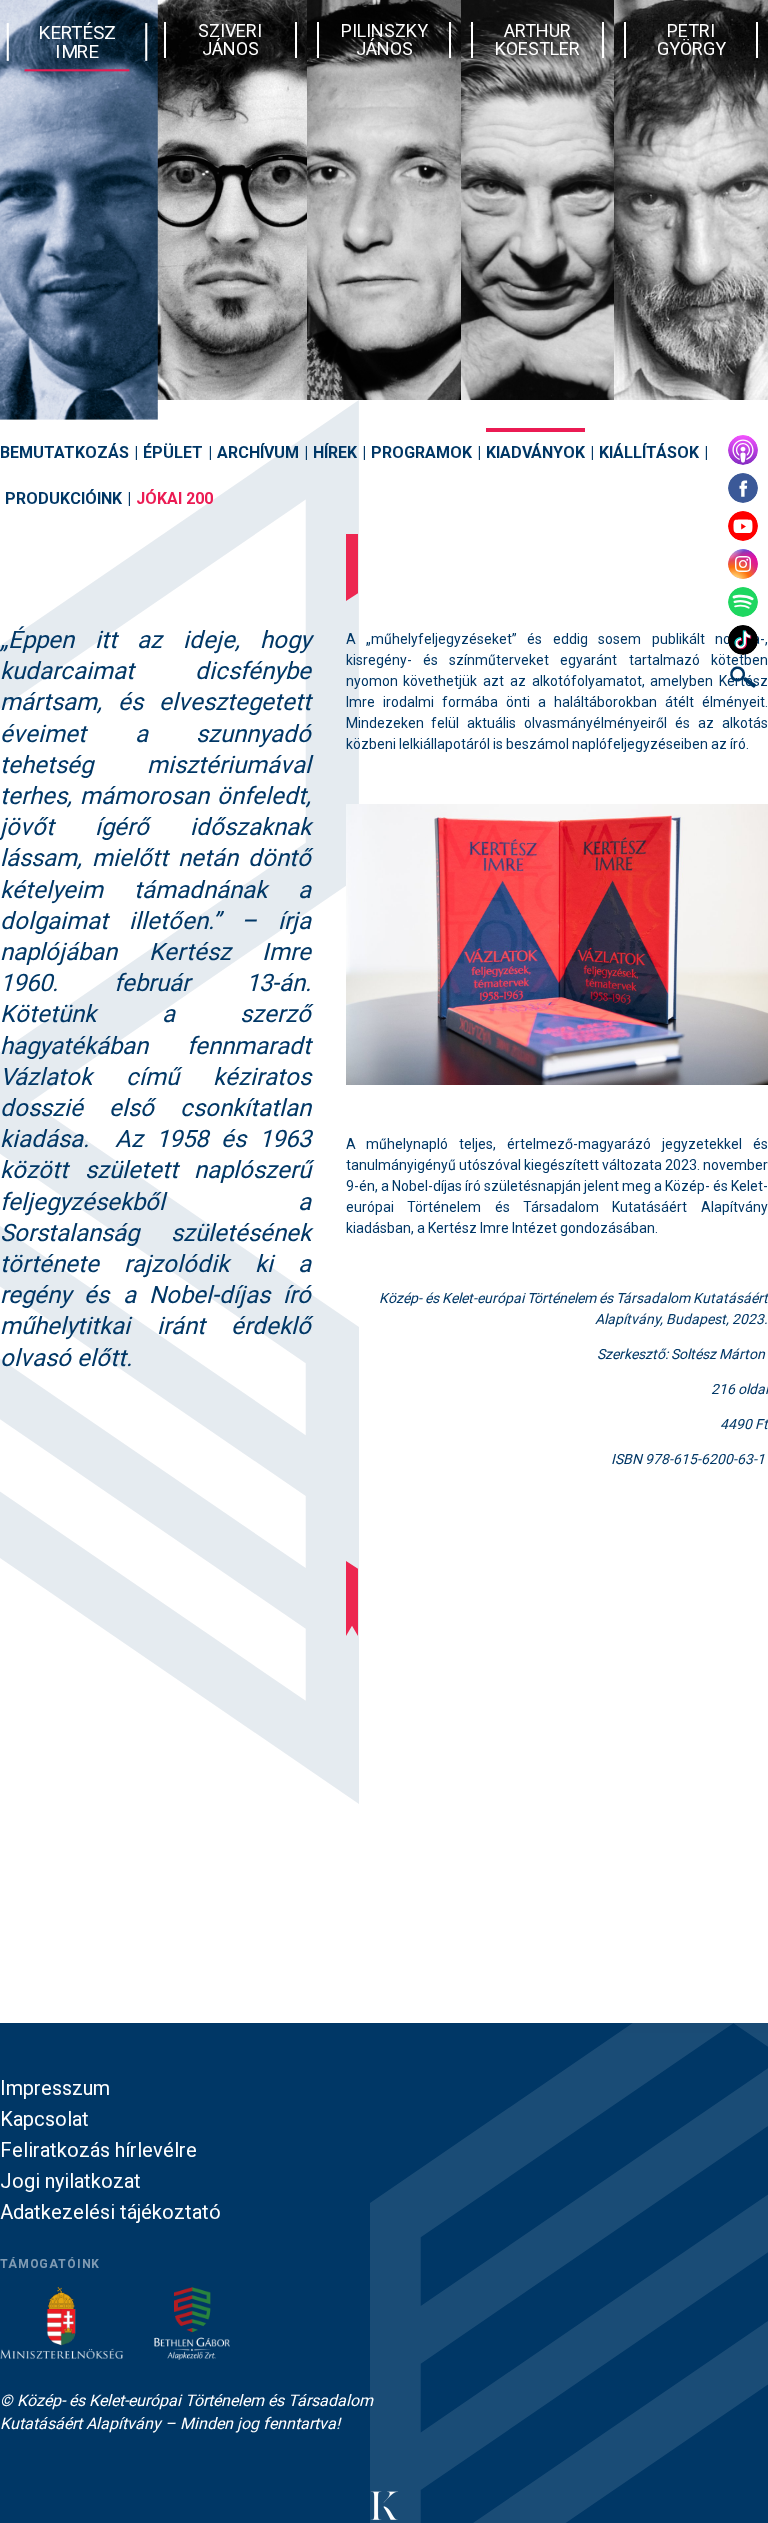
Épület (173, 452)
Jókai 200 (174, 498)
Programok (421, 452)
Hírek (335, 452)
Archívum (258, 452)
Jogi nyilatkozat (70, 2181)
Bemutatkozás (64, 452)
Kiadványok (535, 452)
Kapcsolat (44, 2119)
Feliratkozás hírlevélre (98, 2150)
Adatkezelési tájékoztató (110, 2212)
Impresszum (55, 2088)
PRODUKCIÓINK (63, 498)
